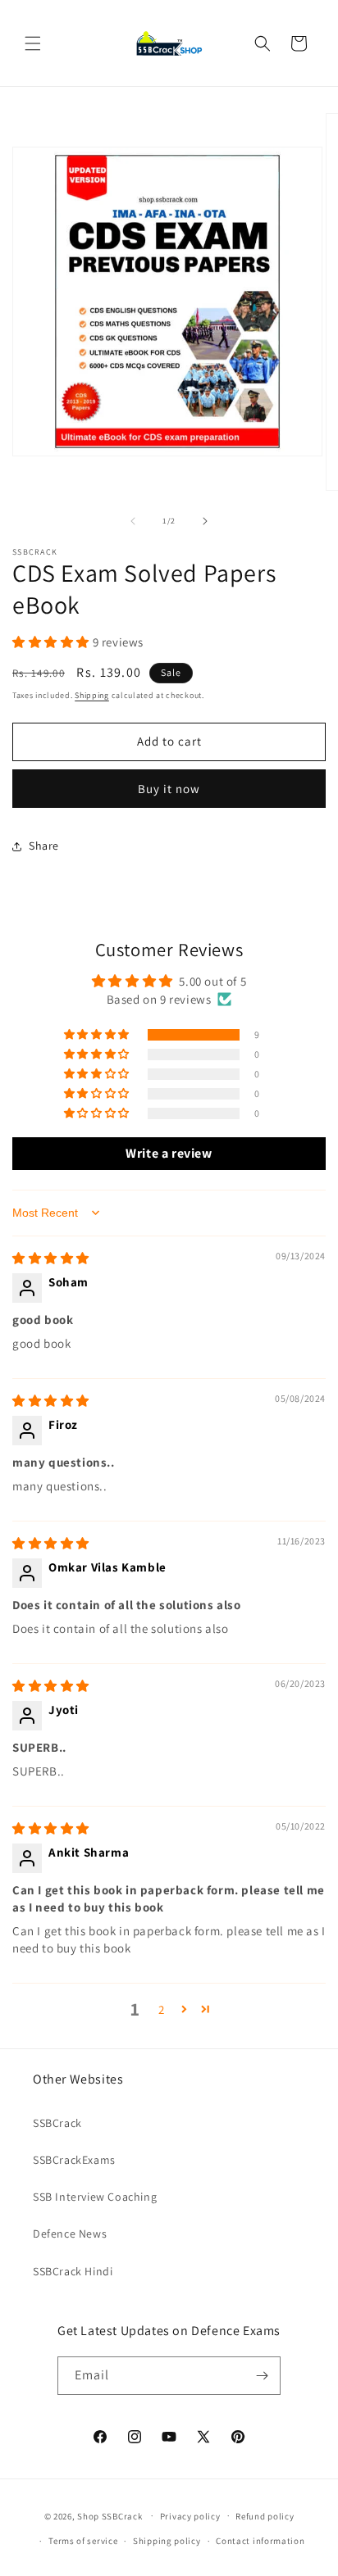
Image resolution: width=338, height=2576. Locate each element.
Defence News (70, 2234)
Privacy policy (190, 2516)
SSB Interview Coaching (95, 2197)
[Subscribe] (262, 2376)
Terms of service (83, 2541)
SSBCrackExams (74, 2160)
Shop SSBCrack (110, 2515)
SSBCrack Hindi (73, 2271)
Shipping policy (167, 2541)
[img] (51, 1258)
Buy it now (169, 789)
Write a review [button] (169, 1153)
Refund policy (265, 2516)
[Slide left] (133, 521)
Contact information (260, 2541)
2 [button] (162, 2009)
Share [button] (44, 846)
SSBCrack (57, 2123)
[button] (33, 43)
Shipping (92, 695)
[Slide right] (205, 521)
